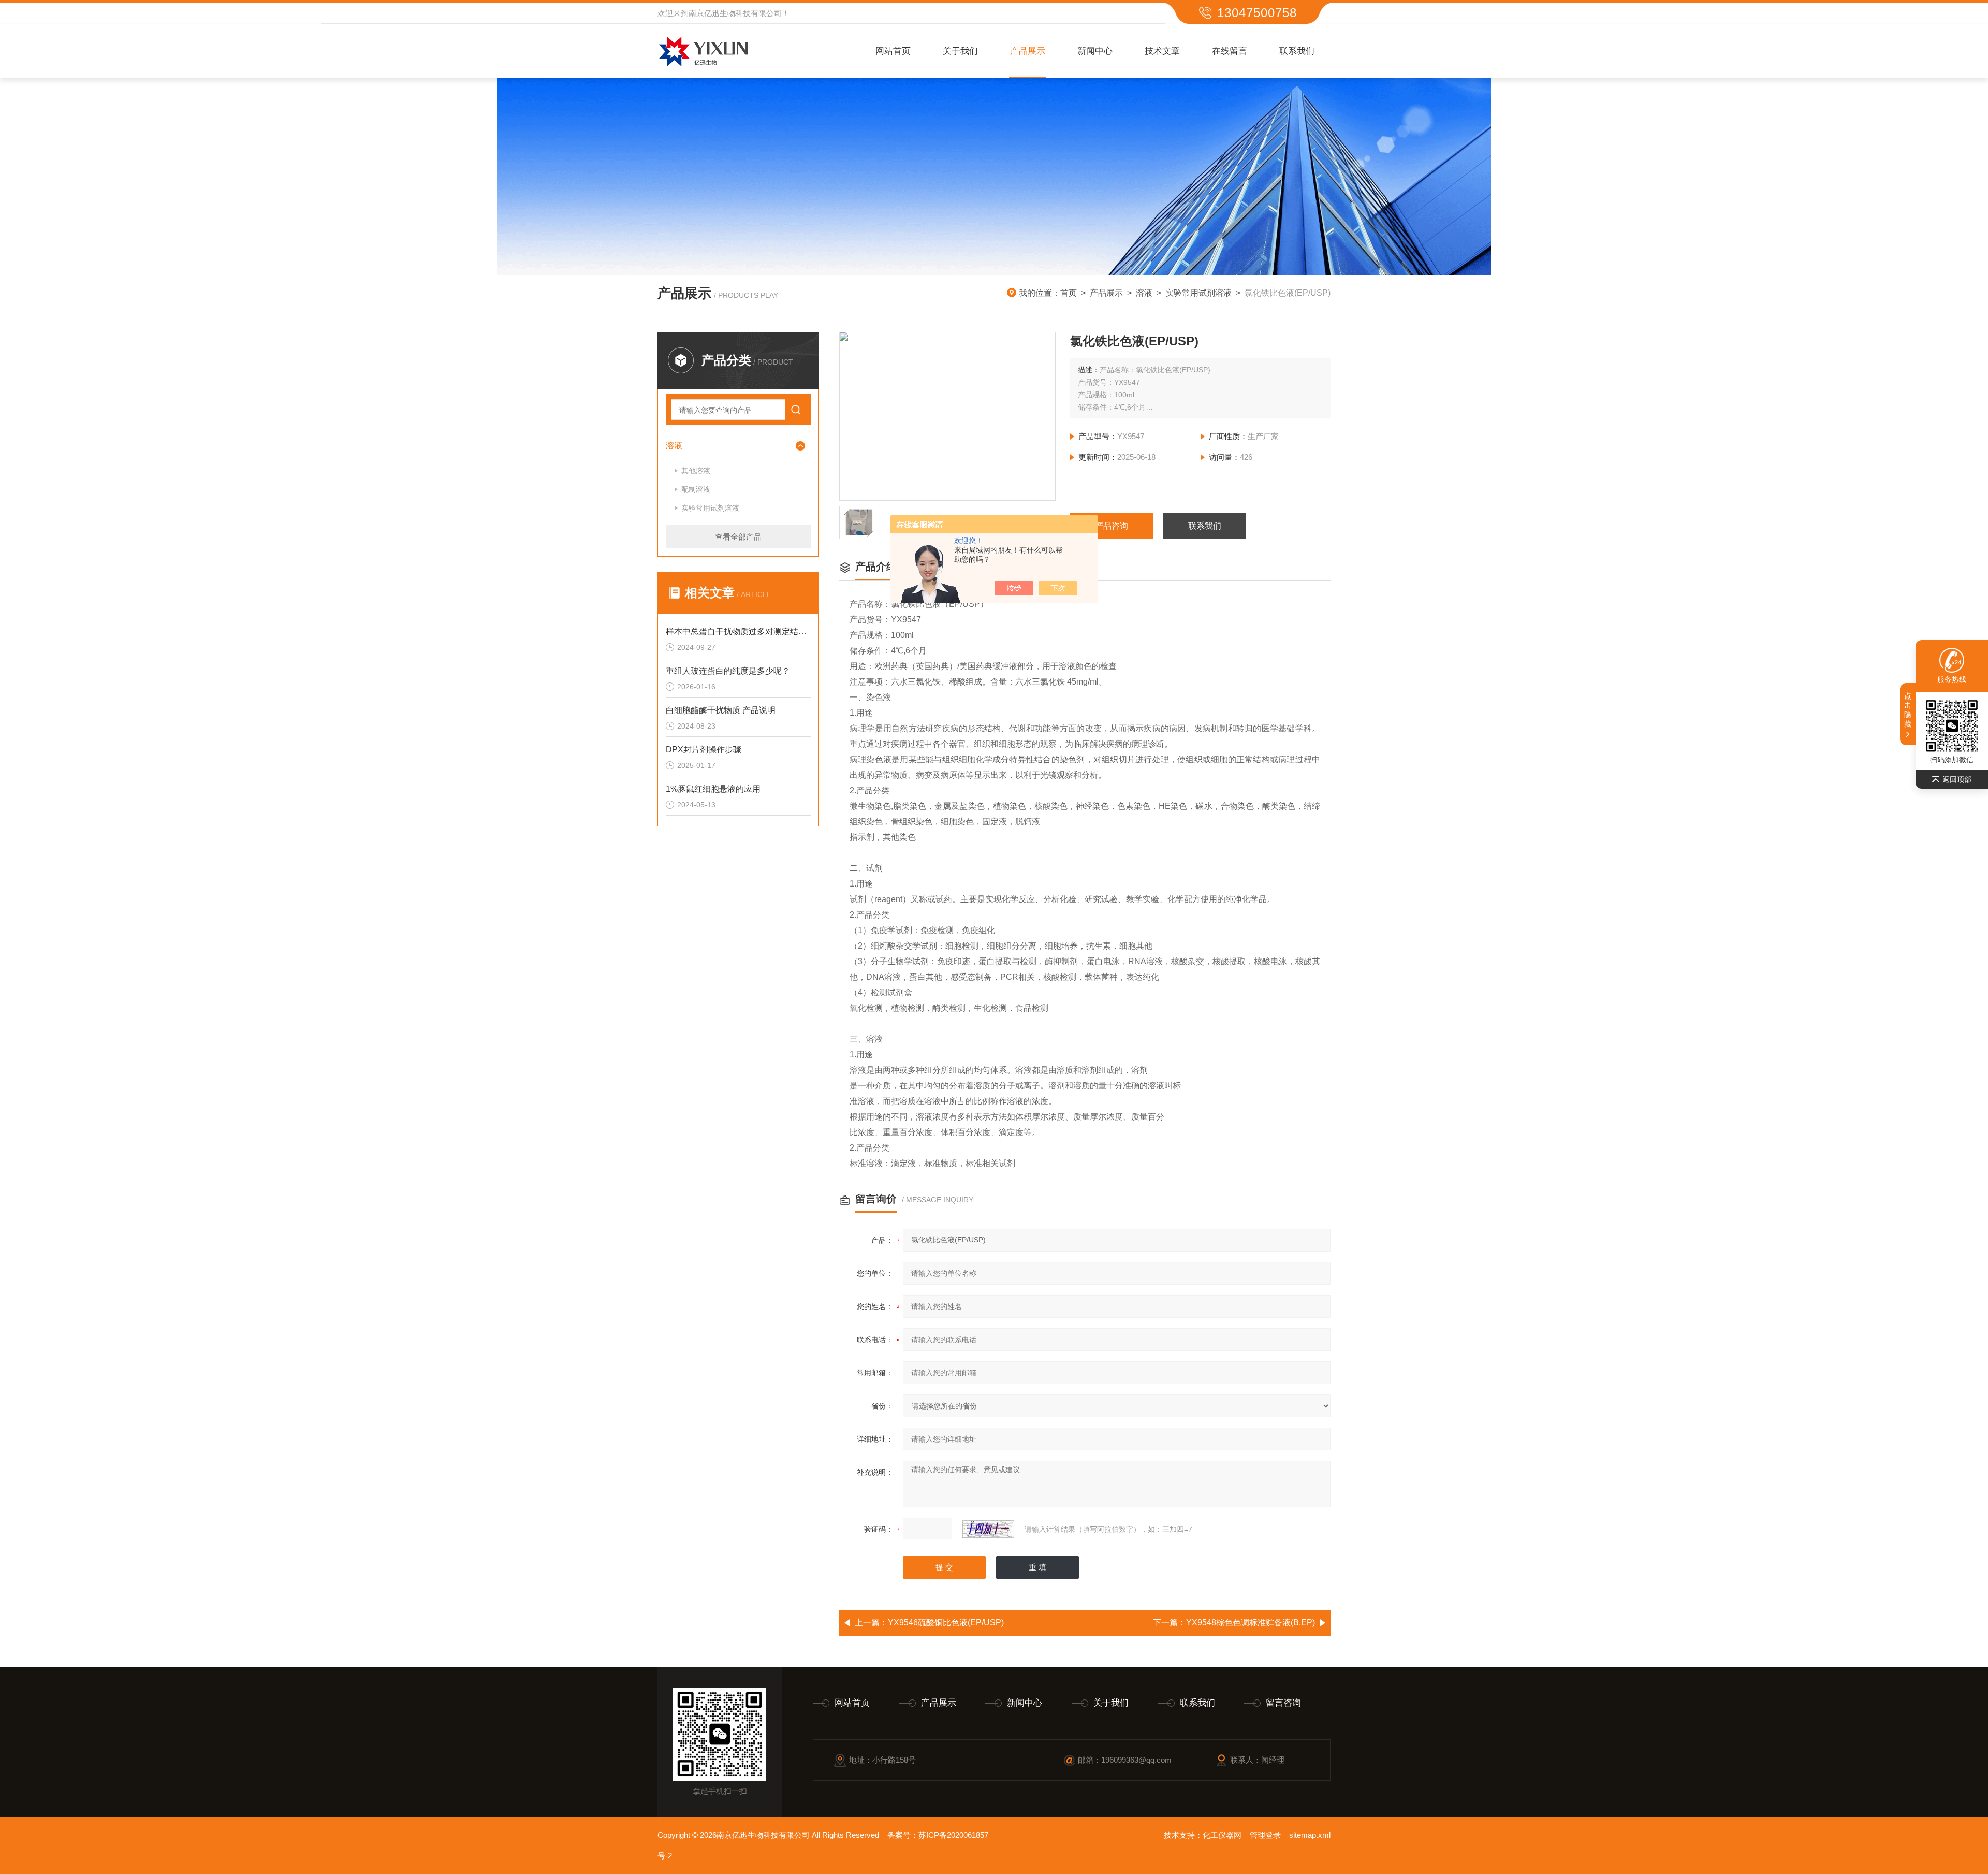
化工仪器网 (1222, 1835)
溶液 (1144, 293)
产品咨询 (1112, 526)
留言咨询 (1283, 1703)
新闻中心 (1095, 51)
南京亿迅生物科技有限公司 (735, 13)
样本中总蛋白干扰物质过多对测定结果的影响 (738, 631)
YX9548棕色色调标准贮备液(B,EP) (1251, 1623)
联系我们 (1297, 51)
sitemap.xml (1310, 1835)
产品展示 (1028, 51)
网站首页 (893, 51)
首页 (1069, 293)
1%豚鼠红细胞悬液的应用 (713, 789)
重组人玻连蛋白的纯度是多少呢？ (728, 671)
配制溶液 (696, 489)
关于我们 (960, 51)
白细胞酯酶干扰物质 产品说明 (721, 710)
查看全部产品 (738, 537)
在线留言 (1230, 51)
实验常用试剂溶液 (1198, 293)
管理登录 (1265, 1835)
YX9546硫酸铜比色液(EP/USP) (946, 1623)
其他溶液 (696, 471)
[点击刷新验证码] (988, 1529)
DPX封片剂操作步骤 (704, 750)
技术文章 (1162, 51)
